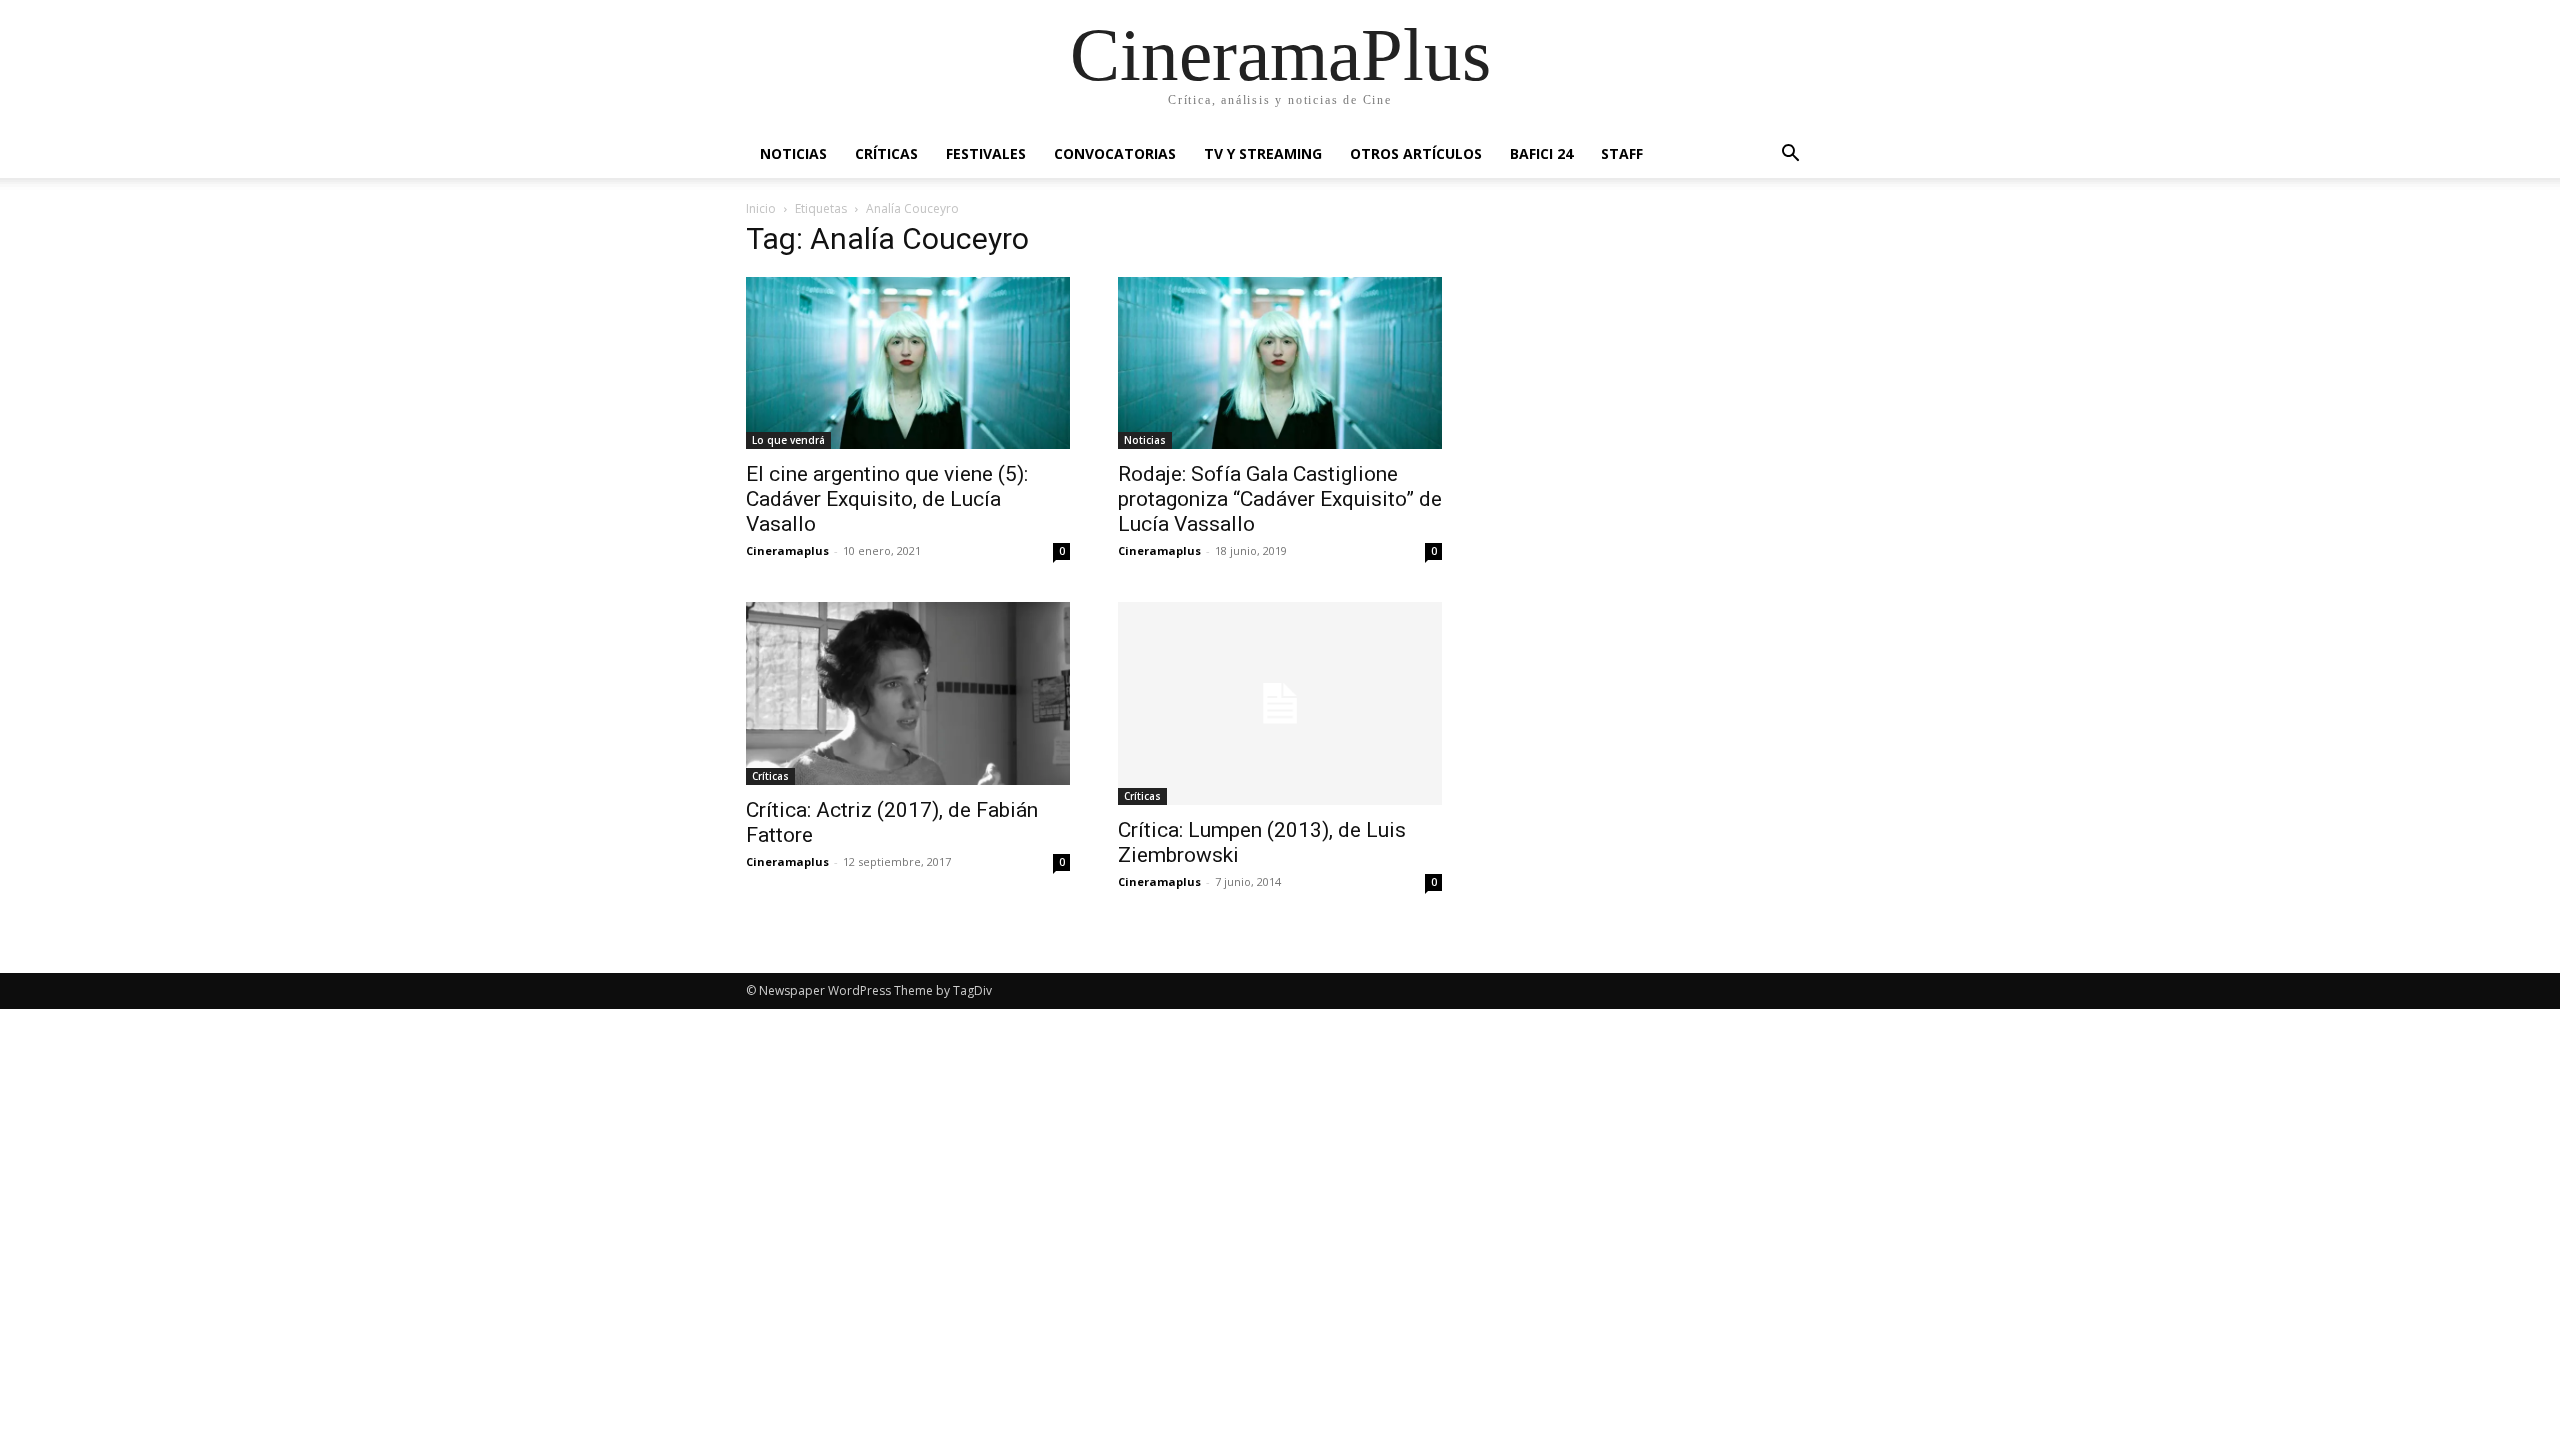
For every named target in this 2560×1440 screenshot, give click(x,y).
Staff (1622, 153)
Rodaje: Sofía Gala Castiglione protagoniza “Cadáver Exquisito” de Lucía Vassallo (1280, 499)
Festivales (986, 153)
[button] (1790, 155)
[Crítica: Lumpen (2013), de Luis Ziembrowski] (1280, 703)
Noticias (793, 153)
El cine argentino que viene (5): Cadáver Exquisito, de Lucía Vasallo (887, 499)
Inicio (761, 208)
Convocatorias (1115, 153)
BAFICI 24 (1541, 153)
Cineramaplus (787, 550)
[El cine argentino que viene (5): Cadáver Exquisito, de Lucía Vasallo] (908, 363)
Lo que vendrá (788, 440)
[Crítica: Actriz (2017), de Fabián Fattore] (908, 693)
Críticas (886, 153)
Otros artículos (1416, 153)
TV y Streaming (1263, 153)
